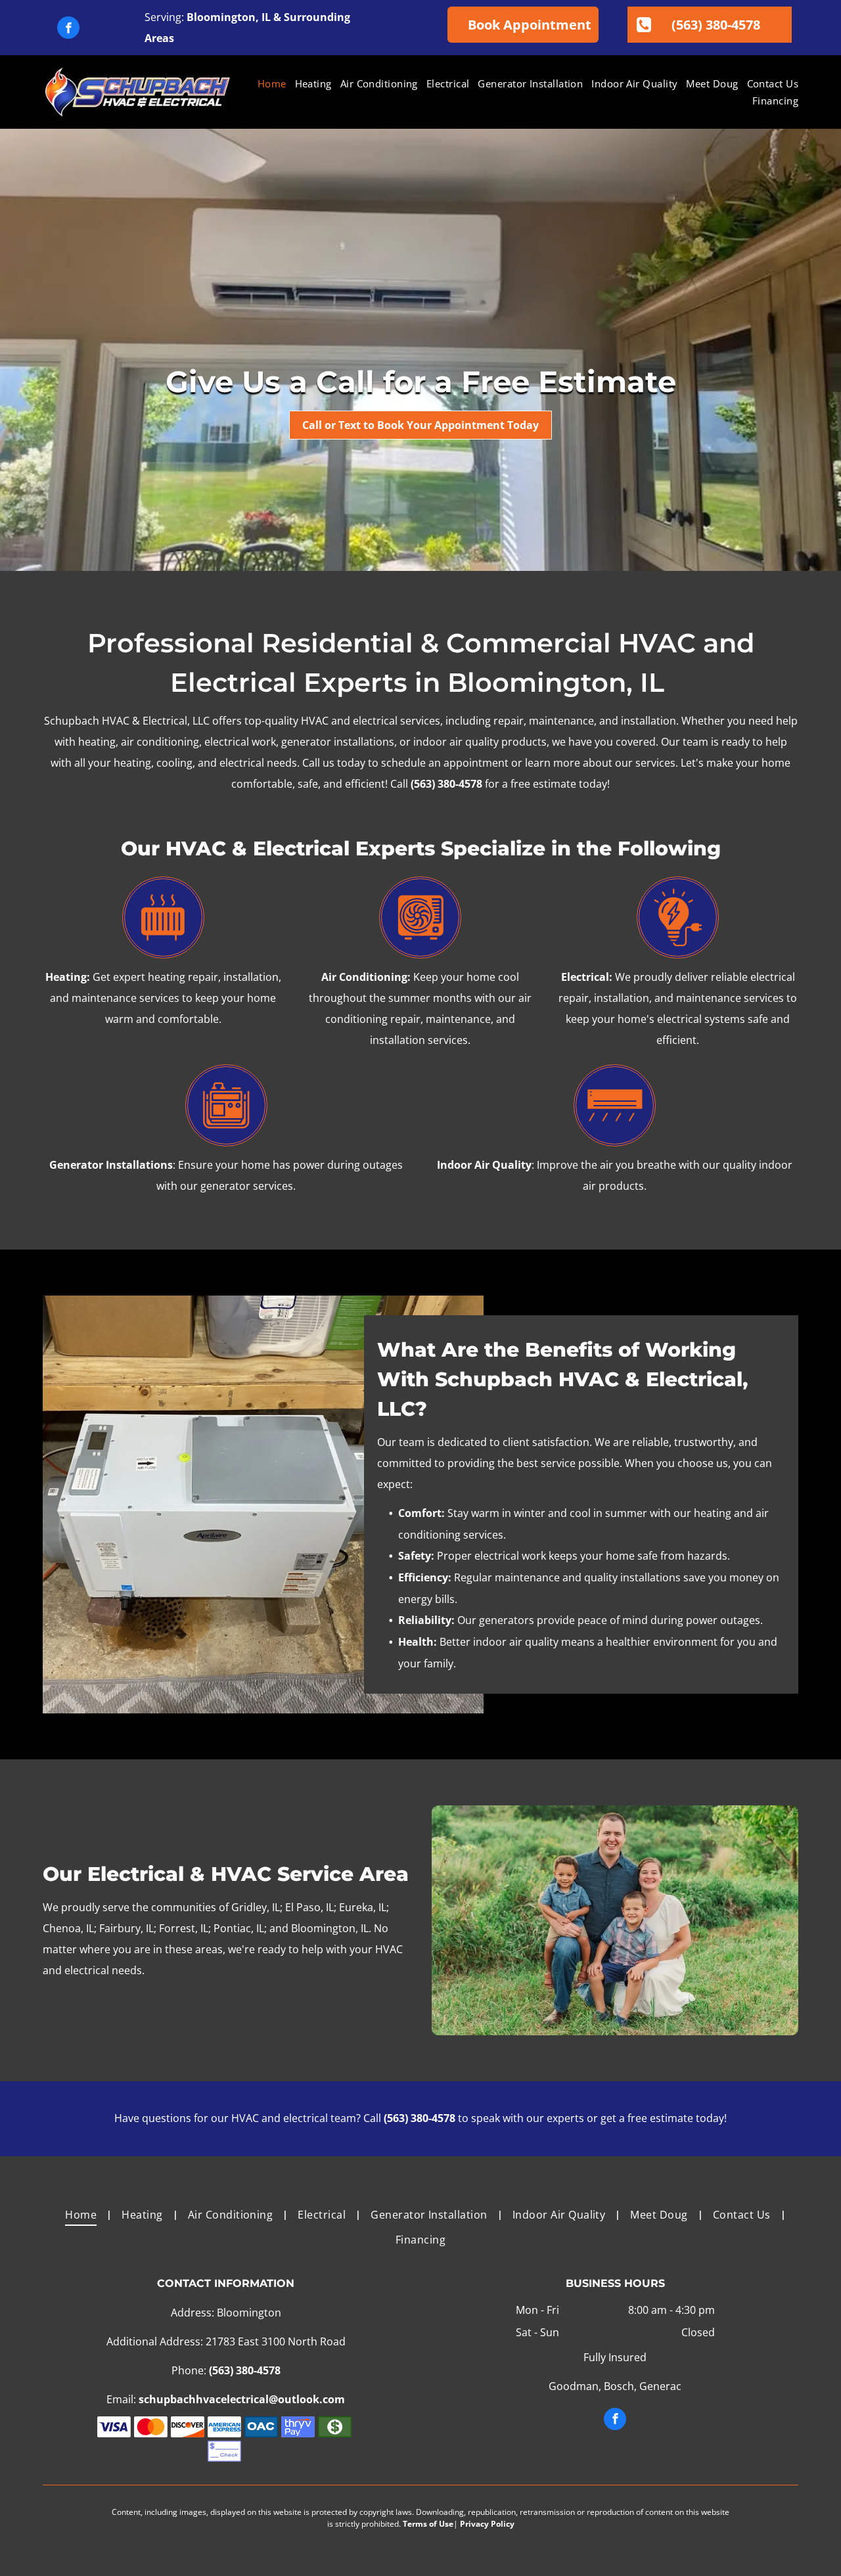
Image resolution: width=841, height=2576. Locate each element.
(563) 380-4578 (446, 784)
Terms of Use (428, 2524)
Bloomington (221, 17)
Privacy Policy (487, 2524)
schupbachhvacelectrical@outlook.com (242, 2399)
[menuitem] (268, 84)
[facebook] (68, 29)
